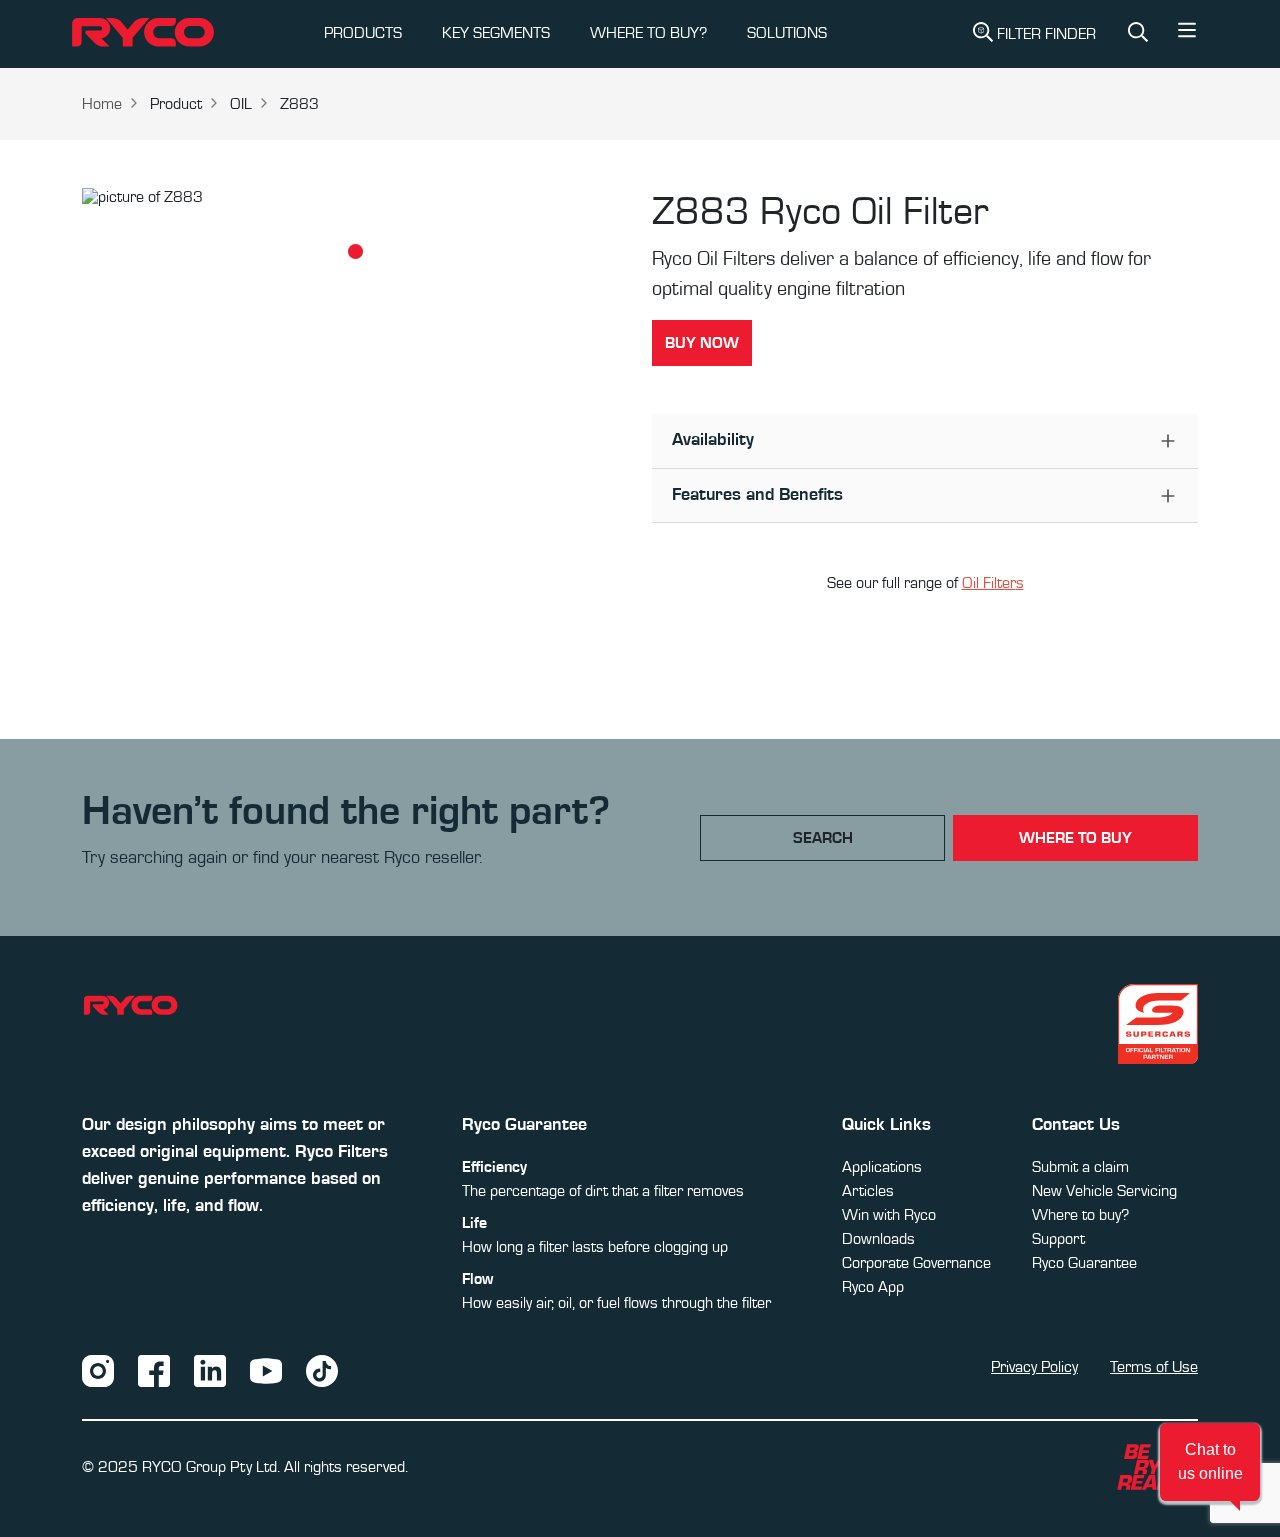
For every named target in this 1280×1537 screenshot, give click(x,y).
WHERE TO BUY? (648, 33)
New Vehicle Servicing (1104, 1191)
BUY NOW (702, 343)
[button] (1187, 35)
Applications (882, 1167)
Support (1058, 1239)
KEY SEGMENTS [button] (496, 33)
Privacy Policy (1034, 1367)
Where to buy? (1080, 1215)
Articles (868, 1191)
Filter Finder (1046, 34)
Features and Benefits (757, 495)
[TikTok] (322, 1370)
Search (823, 838)
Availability (713, 440)
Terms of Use (1154, 1367)
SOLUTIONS (787, 33)
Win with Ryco (889, 1215)
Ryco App (873, 1287)
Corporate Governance (916, 1263)
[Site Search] (1138, 34)
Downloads (878, 1239)
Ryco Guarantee (1084, 1263)
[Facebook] (154, 1370)
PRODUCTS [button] (363, 33)
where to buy (1075, 838)
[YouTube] (266, 1370)
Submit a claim (1080, 1167)
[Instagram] (98, 1370)
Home (102, 104)
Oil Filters (993, 583)
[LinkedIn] (210, 1370)
